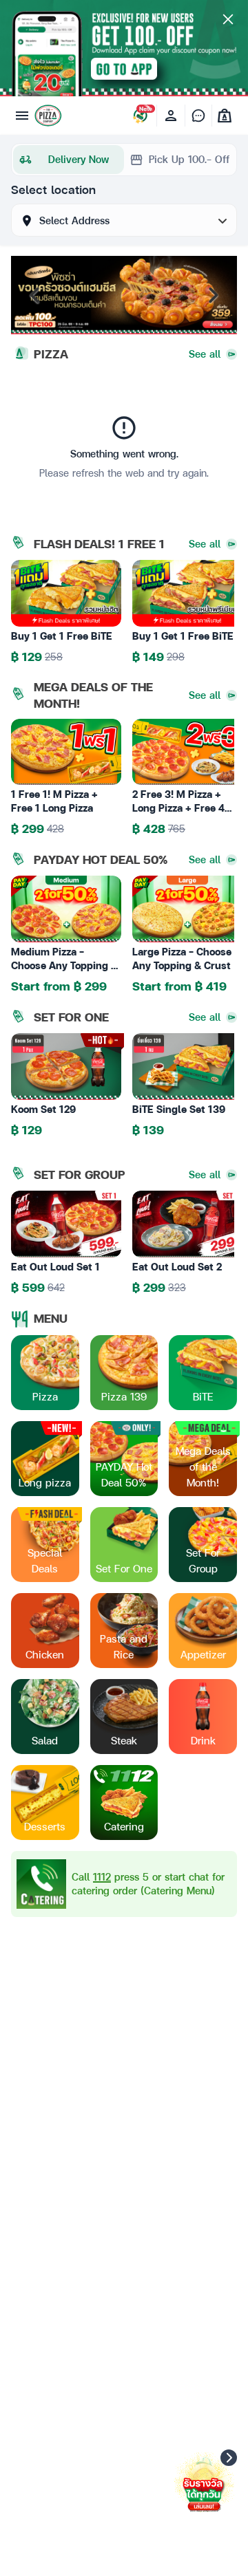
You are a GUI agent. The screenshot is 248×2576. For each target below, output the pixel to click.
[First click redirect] (124, 1288)
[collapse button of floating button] (229, 2458)
